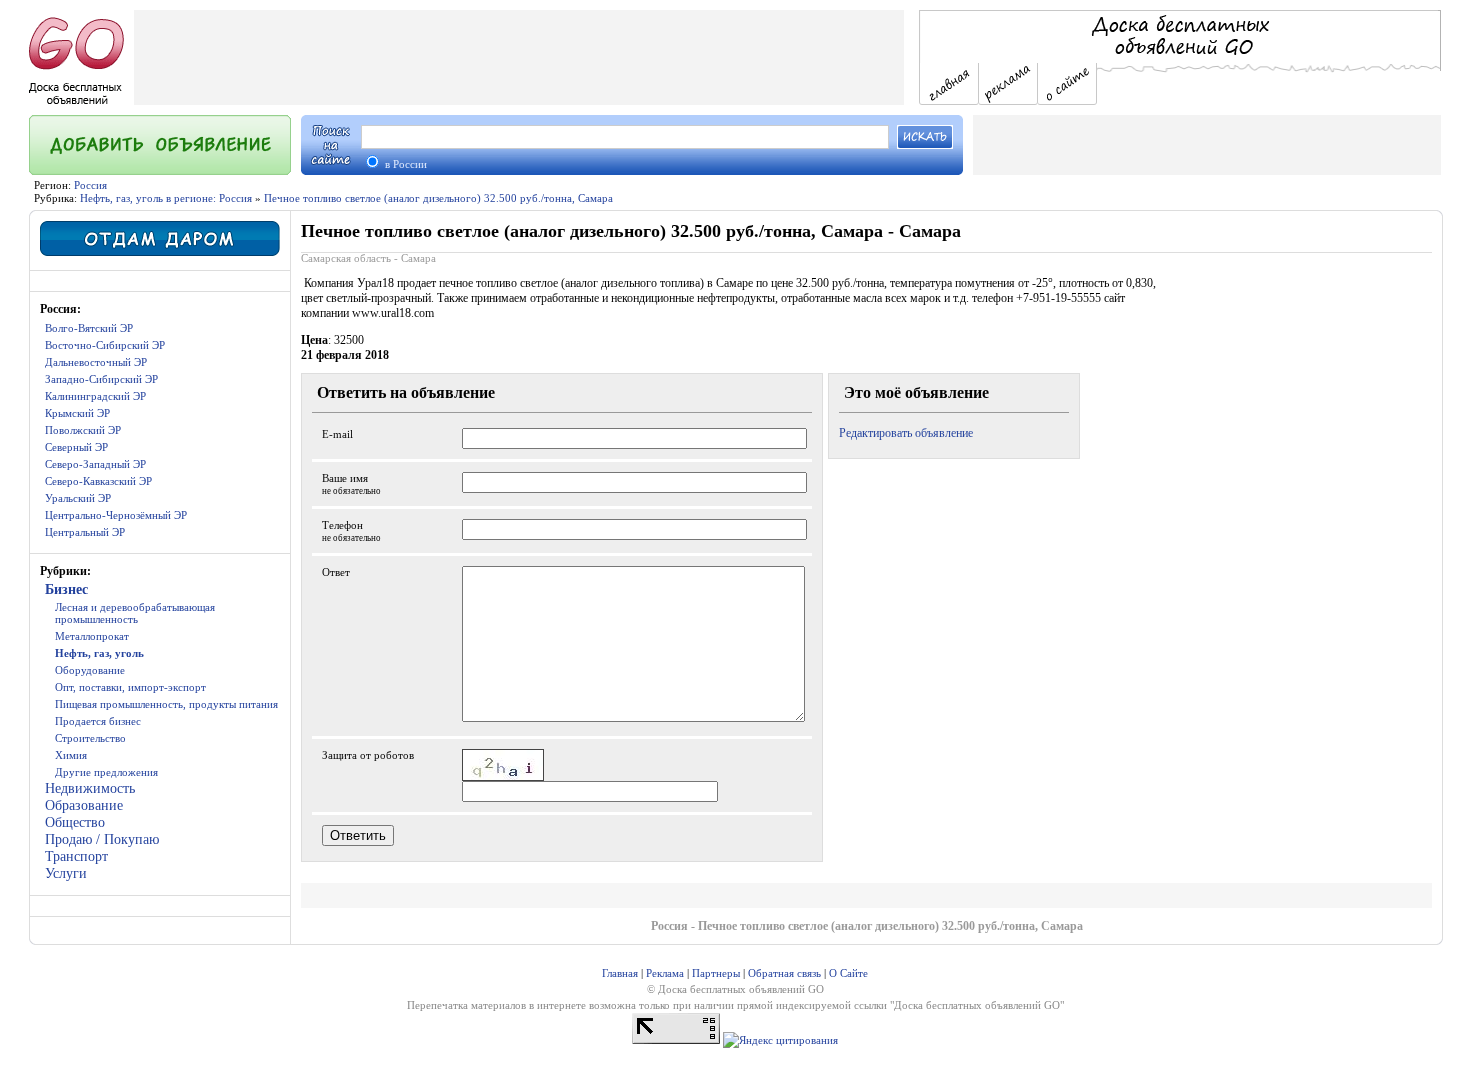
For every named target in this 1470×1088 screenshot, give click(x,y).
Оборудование (90, 670)
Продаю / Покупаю (102, 839)
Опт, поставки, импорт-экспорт (130, 687)
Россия (90, 185)
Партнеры (716, 973)
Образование (84, 805)
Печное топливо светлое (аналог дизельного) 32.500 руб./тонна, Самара (438, 198)
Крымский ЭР (77, 413)
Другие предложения (106, 772)
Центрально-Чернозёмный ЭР (116, 515)
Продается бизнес (98, 721)
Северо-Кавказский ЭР (98, 481)
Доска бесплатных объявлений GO (977, 1005)
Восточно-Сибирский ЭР (105, 345)
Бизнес (66, 589)
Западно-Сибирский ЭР (101, 379)
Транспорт (76, 856)
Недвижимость (90, 788)
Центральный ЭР (85, 532)
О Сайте (848, 973)
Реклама (665, 973)
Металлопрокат (92, 636)
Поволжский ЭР (83, 430)
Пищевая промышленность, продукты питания (166, 704)
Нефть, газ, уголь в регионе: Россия (166, 198)
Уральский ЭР (78, 498)
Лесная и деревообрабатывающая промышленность (135, 613)
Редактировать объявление (906, 433)
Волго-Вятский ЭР (89, 328)
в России (404, 164)
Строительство (90, 738)
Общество (75, 822)
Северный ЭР (76, 447)
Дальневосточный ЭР (96, 362)
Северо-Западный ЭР (95, 464)
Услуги (66, 873)
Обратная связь (784, 973)
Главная (620, 973)
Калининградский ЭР (95, 396)
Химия (71, 755)
